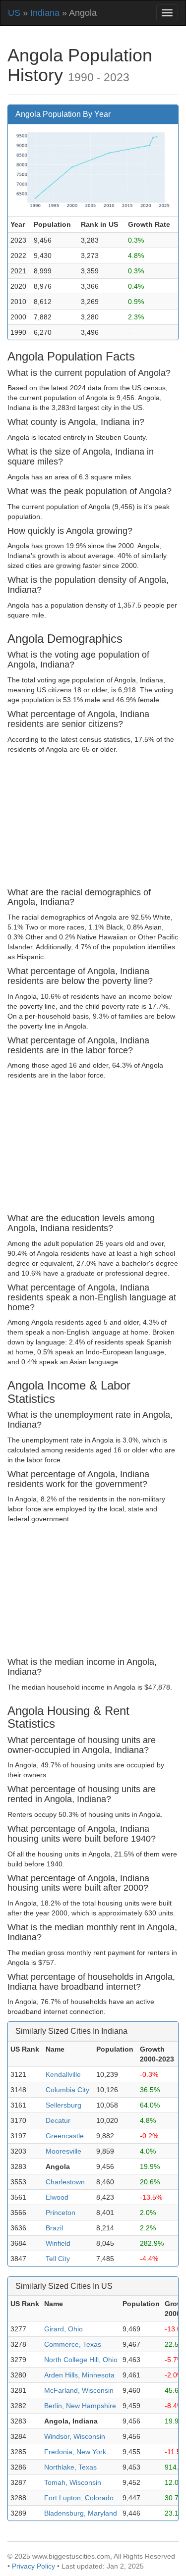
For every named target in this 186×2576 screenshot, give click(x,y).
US (14, 13)
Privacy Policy (33, 2566)
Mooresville (63, 2151)
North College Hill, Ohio (81, 2360)
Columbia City (67, 2090)
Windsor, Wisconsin (75, 2436)
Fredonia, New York (75, 2452)
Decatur (58, 2120)
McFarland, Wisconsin (79, 2390)
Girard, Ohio (63, 2329)
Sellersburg (63, 2105)
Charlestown (65, 2182)
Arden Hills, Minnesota (79, 2375)
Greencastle (65, 2136)
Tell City (58, 2259)
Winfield (58, 2243)
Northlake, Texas (70, 2467)
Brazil (54, 2228)
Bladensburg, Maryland (81, 2513)
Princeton (61, 2213)
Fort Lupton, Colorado (79, 2498)
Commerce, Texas (73, 2344)
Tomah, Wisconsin (73, 2482)
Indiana (45, 13)
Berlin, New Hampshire (80, 2406)
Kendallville (63, 2074)
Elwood (57, 2197)
